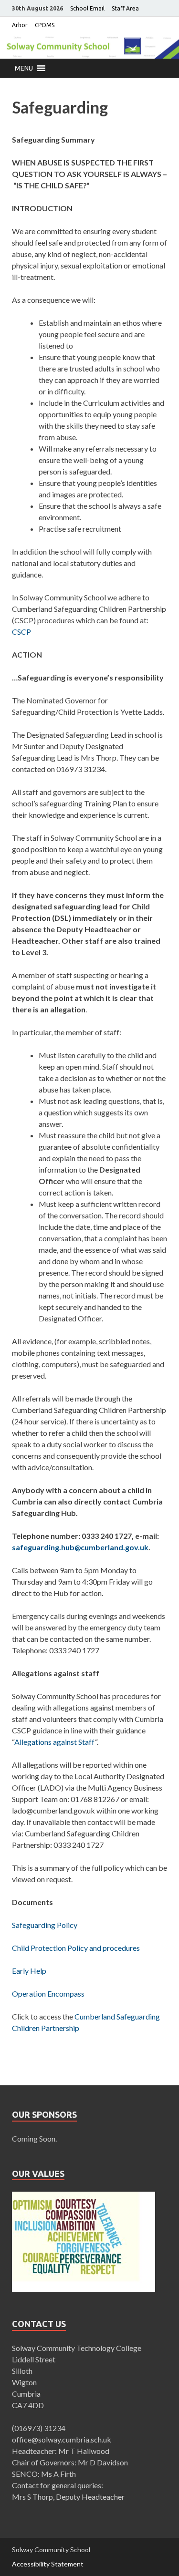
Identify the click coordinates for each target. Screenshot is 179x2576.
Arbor (20, 25)
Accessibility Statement (48, 2564)
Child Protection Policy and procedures (76, 1948)
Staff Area (125, 8)
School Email (87, 8)
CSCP (21, 632)
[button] (24, 68)
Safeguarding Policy (45, 1925)
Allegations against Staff (55, 1742)
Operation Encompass (48, 1994)
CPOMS (45, 25)
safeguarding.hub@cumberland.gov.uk (80, 1547)
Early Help (29, 1971)
